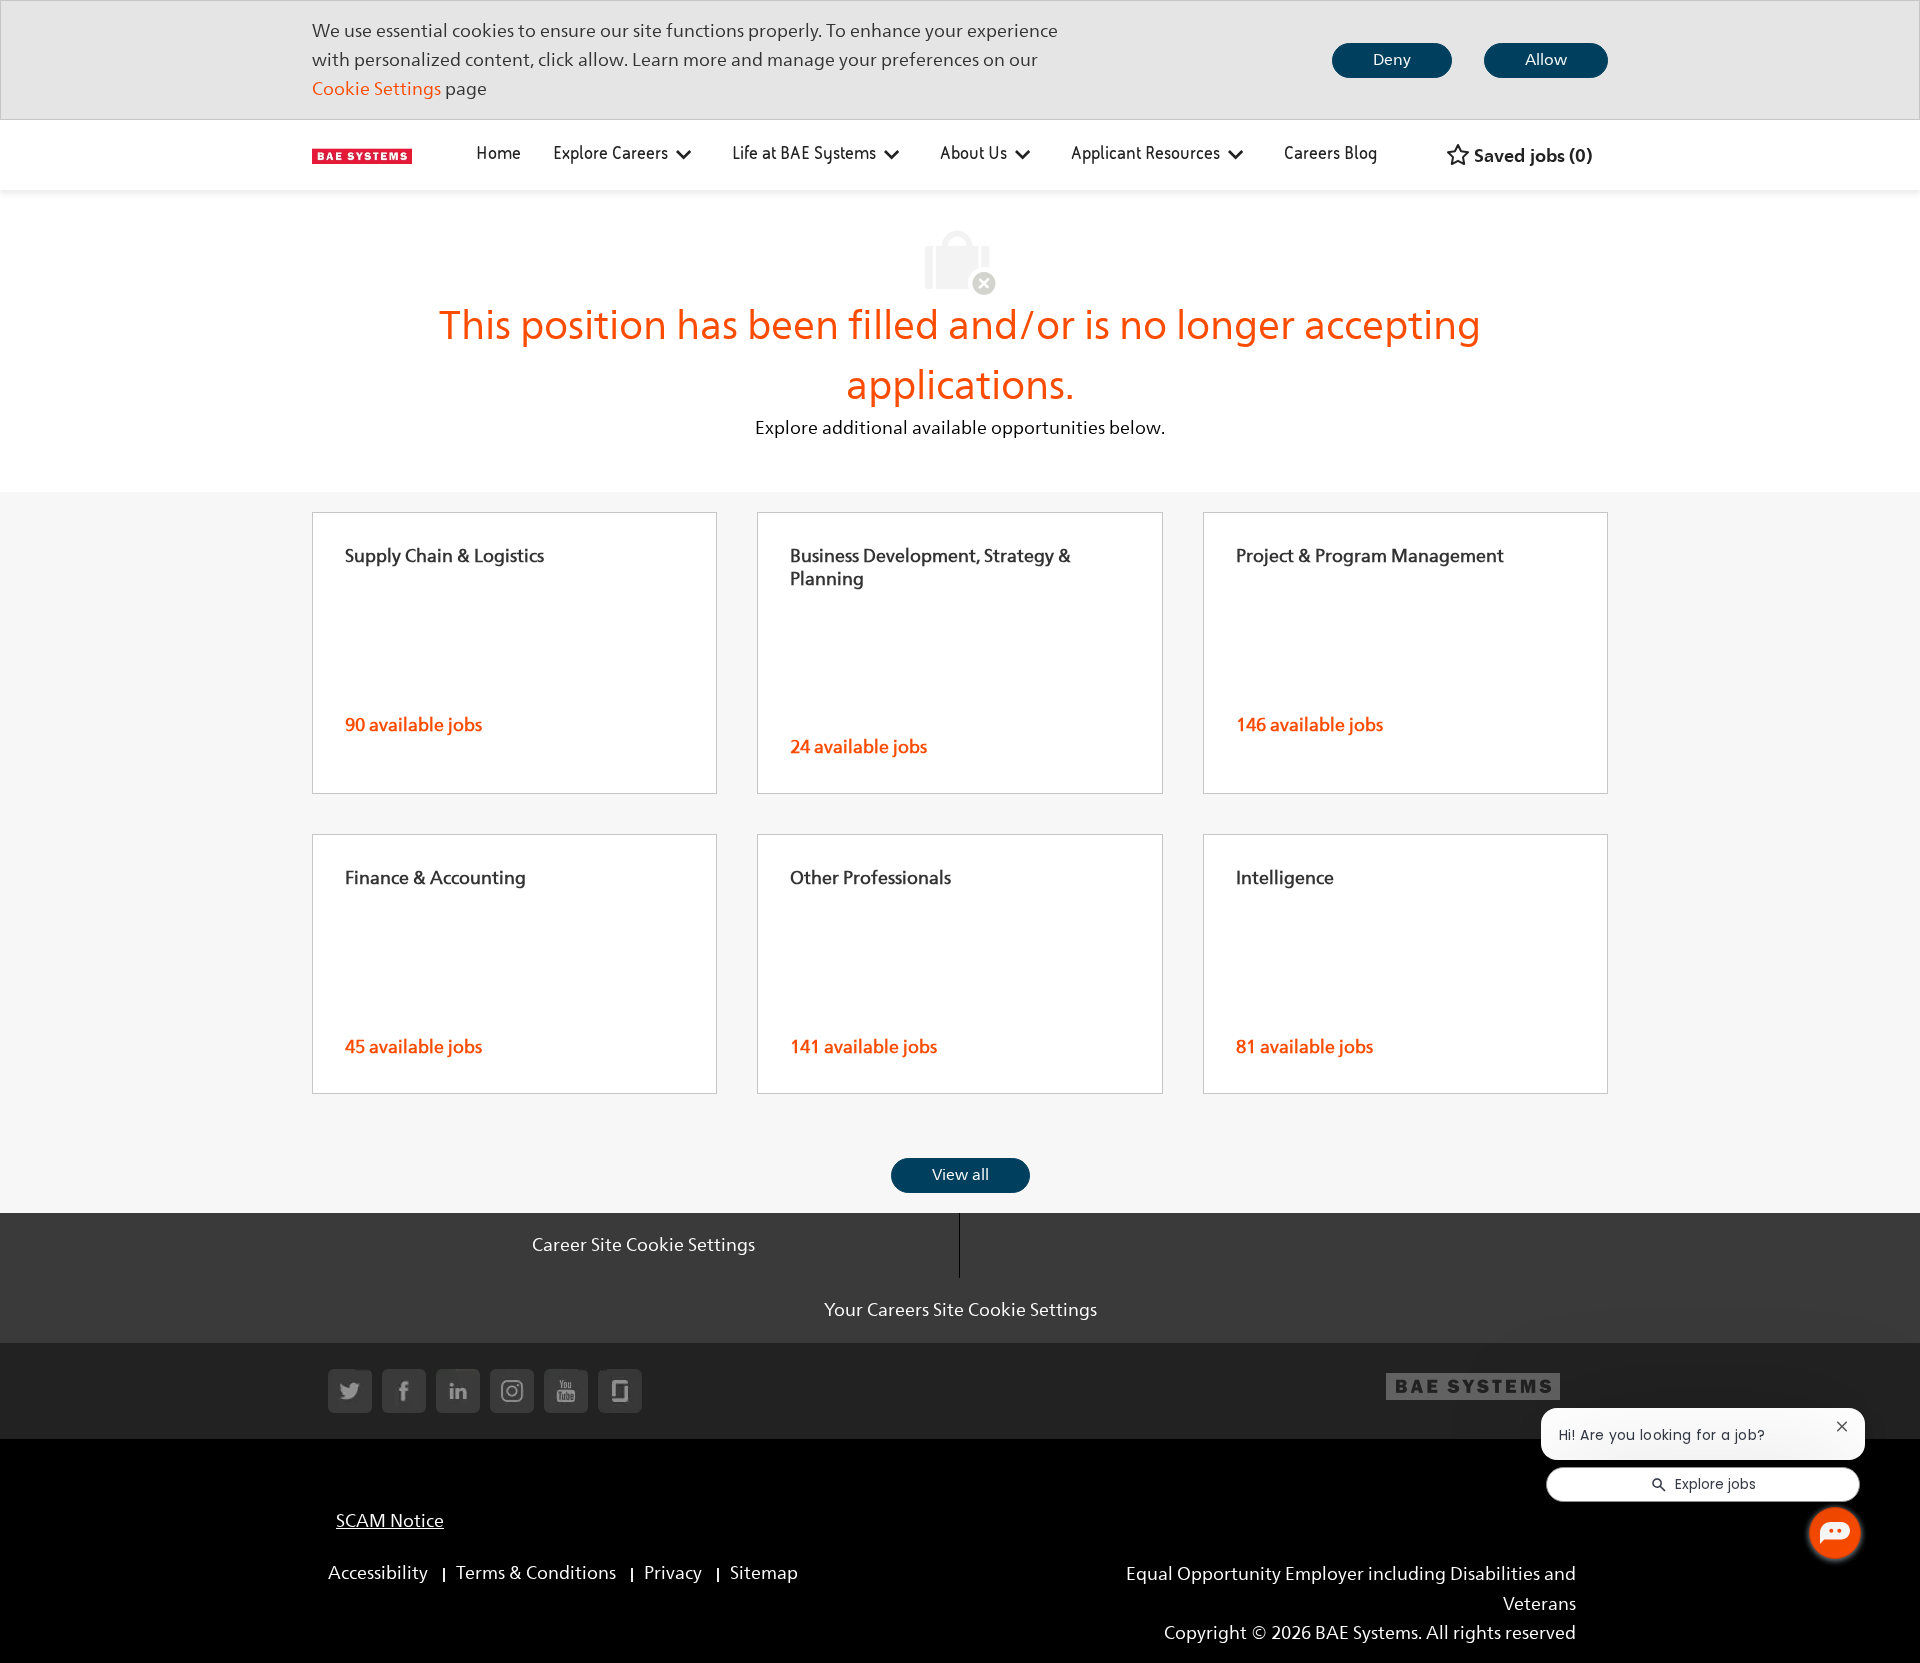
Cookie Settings (376, 89)
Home (498, 155)
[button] (960, 1175)
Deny (1392, 60)
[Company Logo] (362, 155)
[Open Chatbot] (1835, 1533)
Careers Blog (1330, 155)
